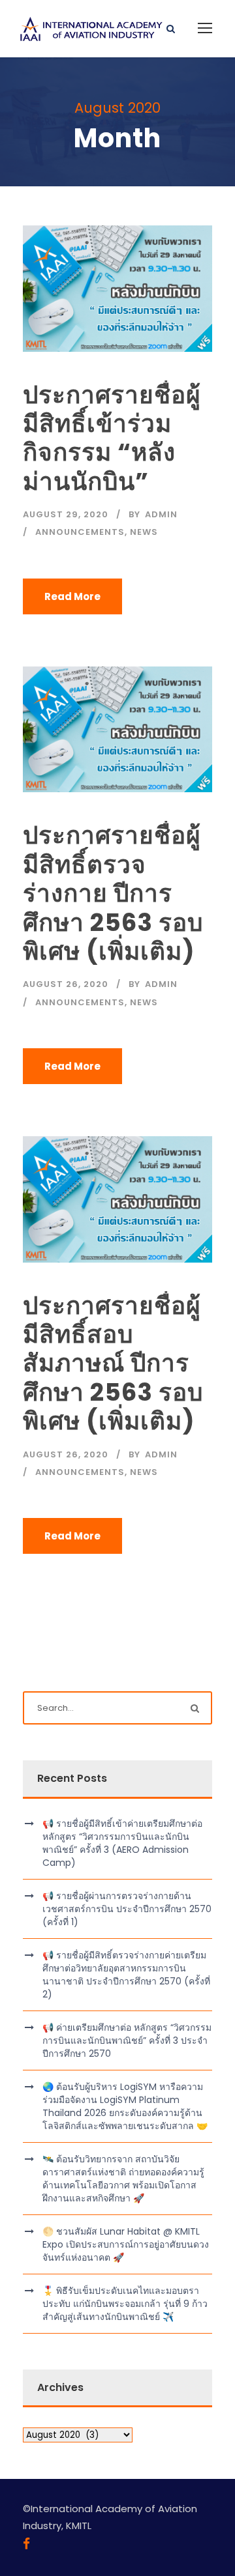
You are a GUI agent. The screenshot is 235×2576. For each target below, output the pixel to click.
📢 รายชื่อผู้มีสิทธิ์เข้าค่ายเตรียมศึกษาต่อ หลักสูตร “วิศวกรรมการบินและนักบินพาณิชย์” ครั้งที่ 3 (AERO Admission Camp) (122, 1843)
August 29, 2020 (66, 514)
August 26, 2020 (66, 984)
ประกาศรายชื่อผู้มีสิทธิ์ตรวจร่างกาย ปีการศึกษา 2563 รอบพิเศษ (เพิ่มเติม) (113, 893)
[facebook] (26, 2544)
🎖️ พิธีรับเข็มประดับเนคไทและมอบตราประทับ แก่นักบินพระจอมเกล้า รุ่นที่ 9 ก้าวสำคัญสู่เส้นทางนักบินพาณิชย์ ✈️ (125, 2304)
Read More (72, 596)
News (144, 532)
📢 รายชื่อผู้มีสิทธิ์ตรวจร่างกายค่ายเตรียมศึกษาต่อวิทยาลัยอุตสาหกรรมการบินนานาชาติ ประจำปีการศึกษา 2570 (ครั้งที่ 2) (126, 1975)
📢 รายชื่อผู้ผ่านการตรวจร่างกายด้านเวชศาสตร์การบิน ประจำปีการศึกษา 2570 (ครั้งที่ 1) (127, 1909)
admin (161, 514)
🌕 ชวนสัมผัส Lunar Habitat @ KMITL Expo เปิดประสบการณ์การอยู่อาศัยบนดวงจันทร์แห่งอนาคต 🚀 (126, 2244)
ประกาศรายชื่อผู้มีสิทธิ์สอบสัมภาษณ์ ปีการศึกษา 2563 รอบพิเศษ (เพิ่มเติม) (113, 1364)
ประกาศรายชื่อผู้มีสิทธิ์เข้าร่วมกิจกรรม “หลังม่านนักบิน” (112, 438)
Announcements (80, 532)
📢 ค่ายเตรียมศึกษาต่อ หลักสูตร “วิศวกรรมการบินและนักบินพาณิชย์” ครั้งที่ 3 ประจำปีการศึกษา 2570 (127, 2040)
